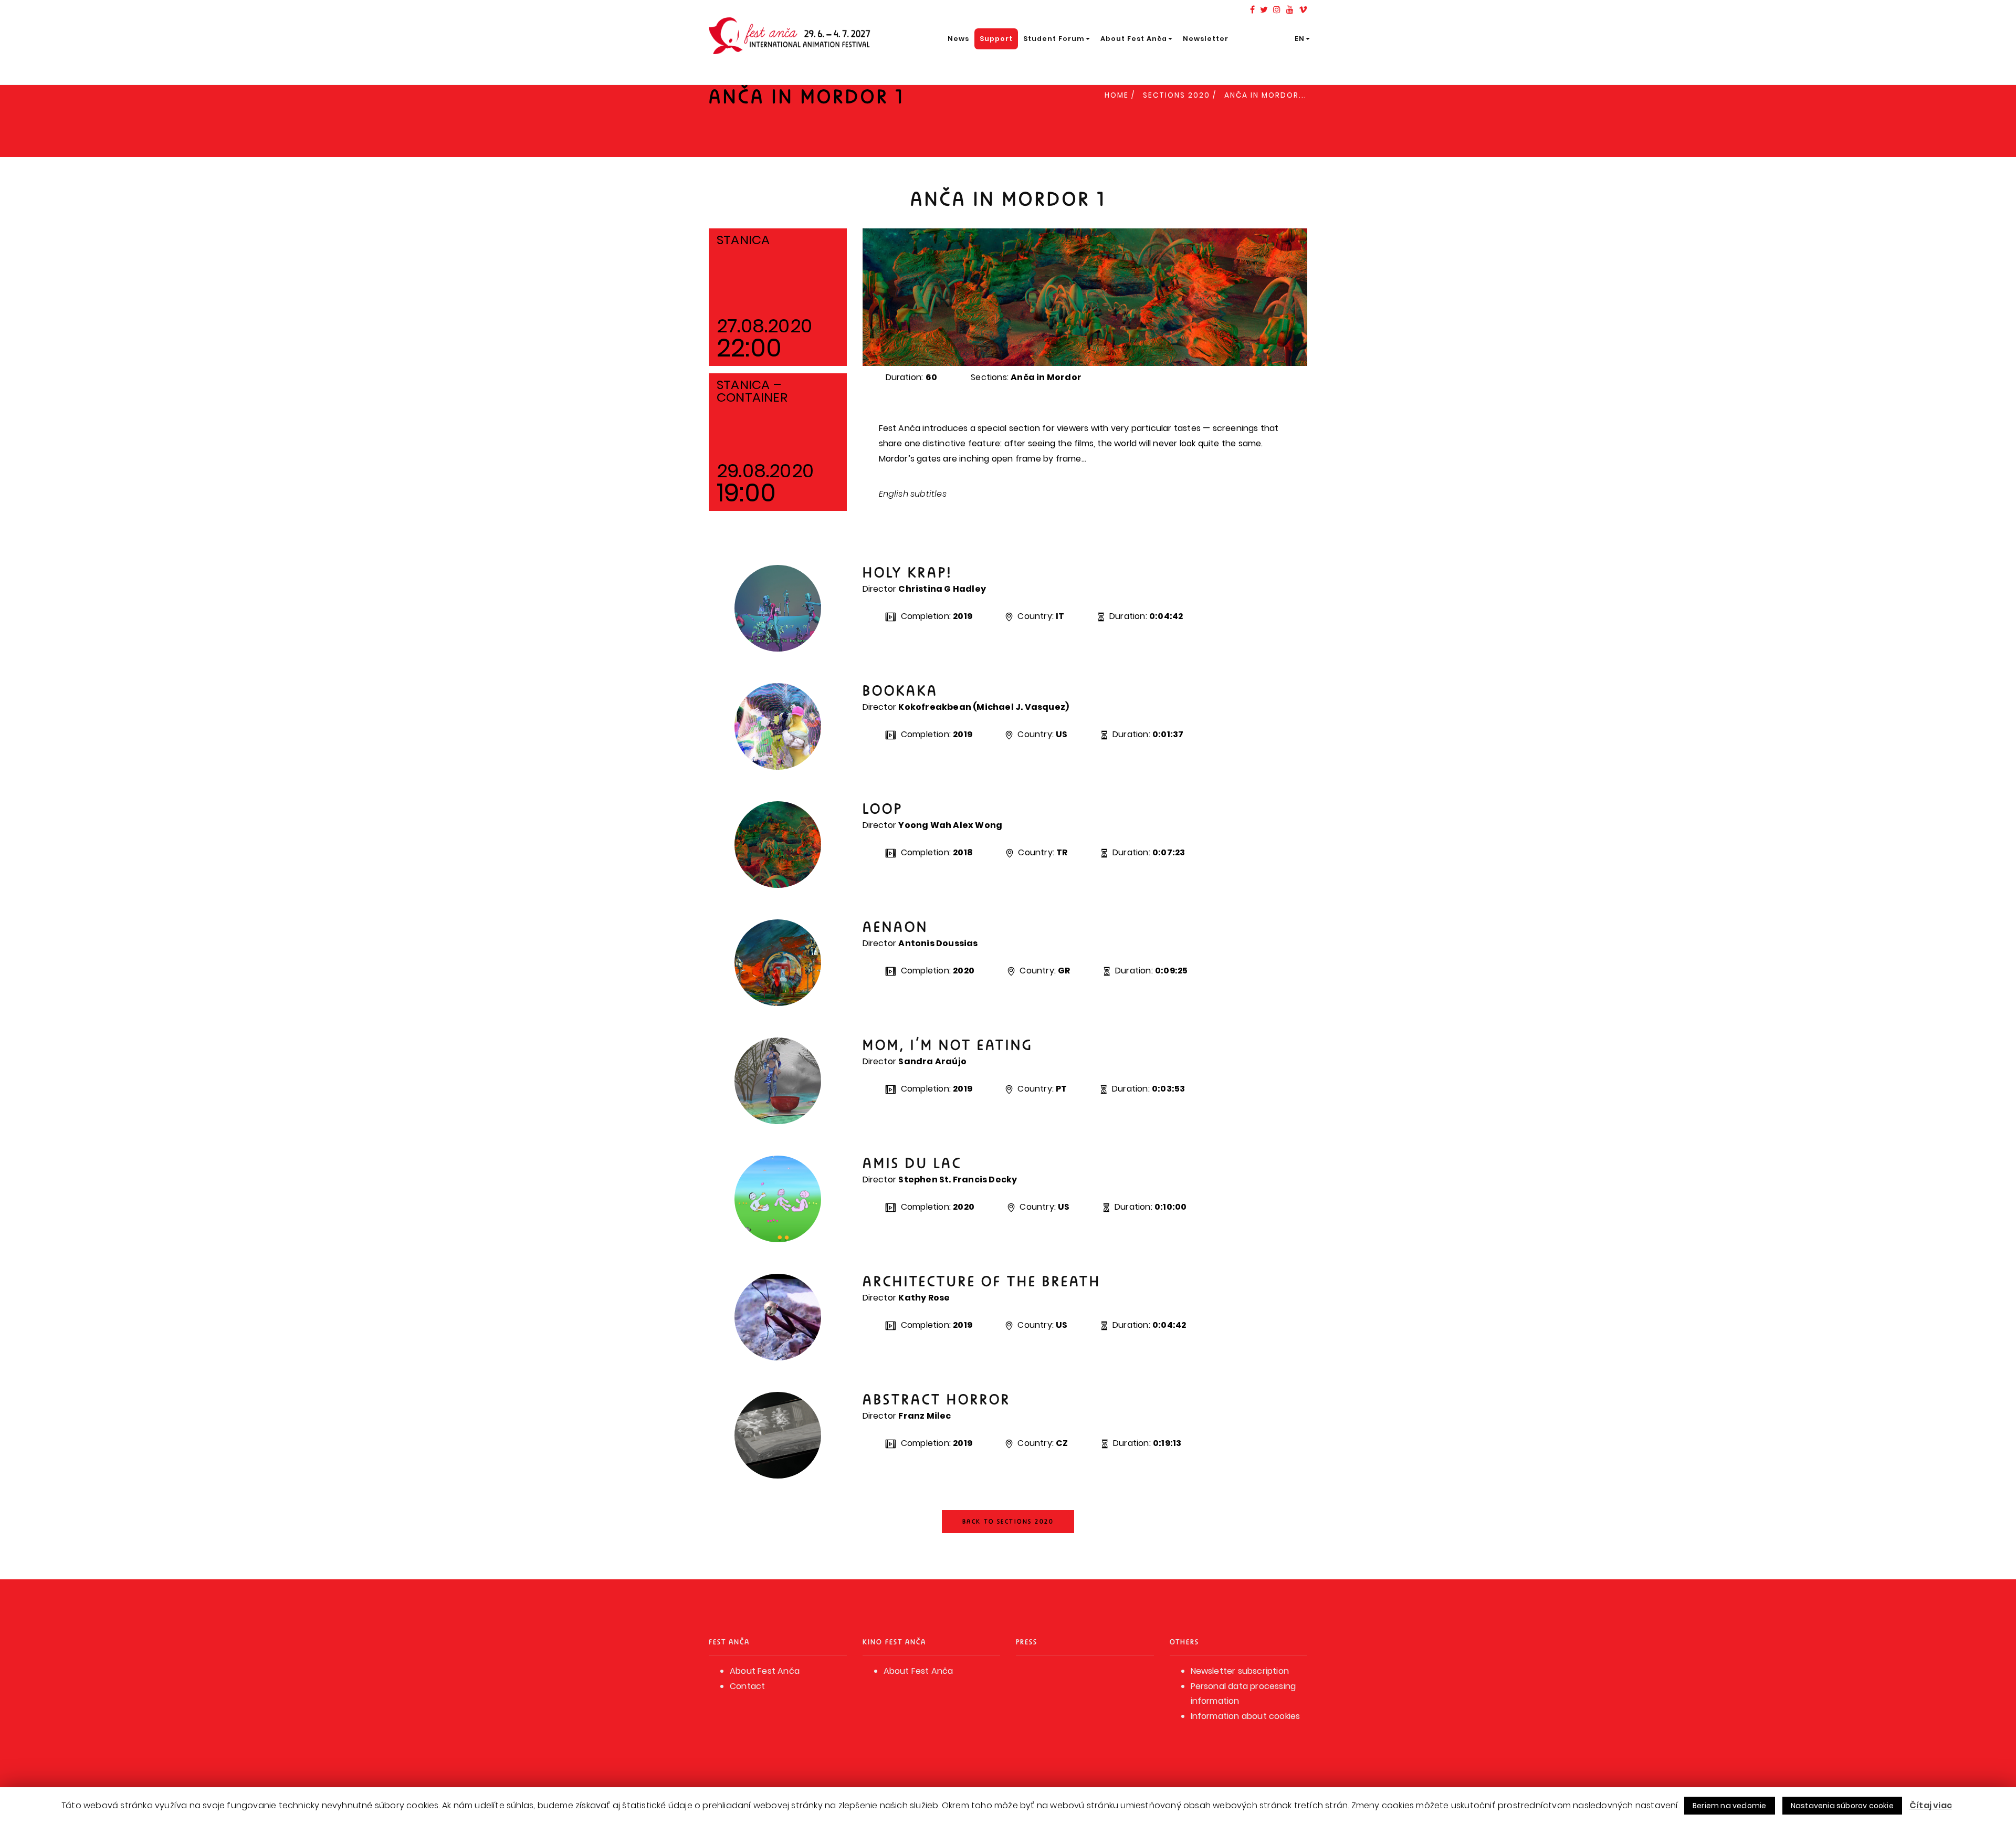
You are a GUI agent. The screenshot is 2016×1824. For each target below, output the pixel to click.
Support (996, 39)
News (958, 39)
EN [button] (1300, 39)
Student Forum (1054, 39)
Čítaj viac (1931, 1805)
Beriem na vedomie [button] (1729, 1806)
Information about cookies (1246, 1716)
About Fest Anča (1134, 39)
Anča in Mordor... (1266, 95)
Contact (747, 1686)
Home (1117, 95)
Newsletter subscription (1240, 1671)
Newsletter (1206, 39)
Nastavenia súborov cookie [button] (1842, 1806)
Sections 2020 (1177, 95)
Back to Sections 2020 (1008, 1521)
